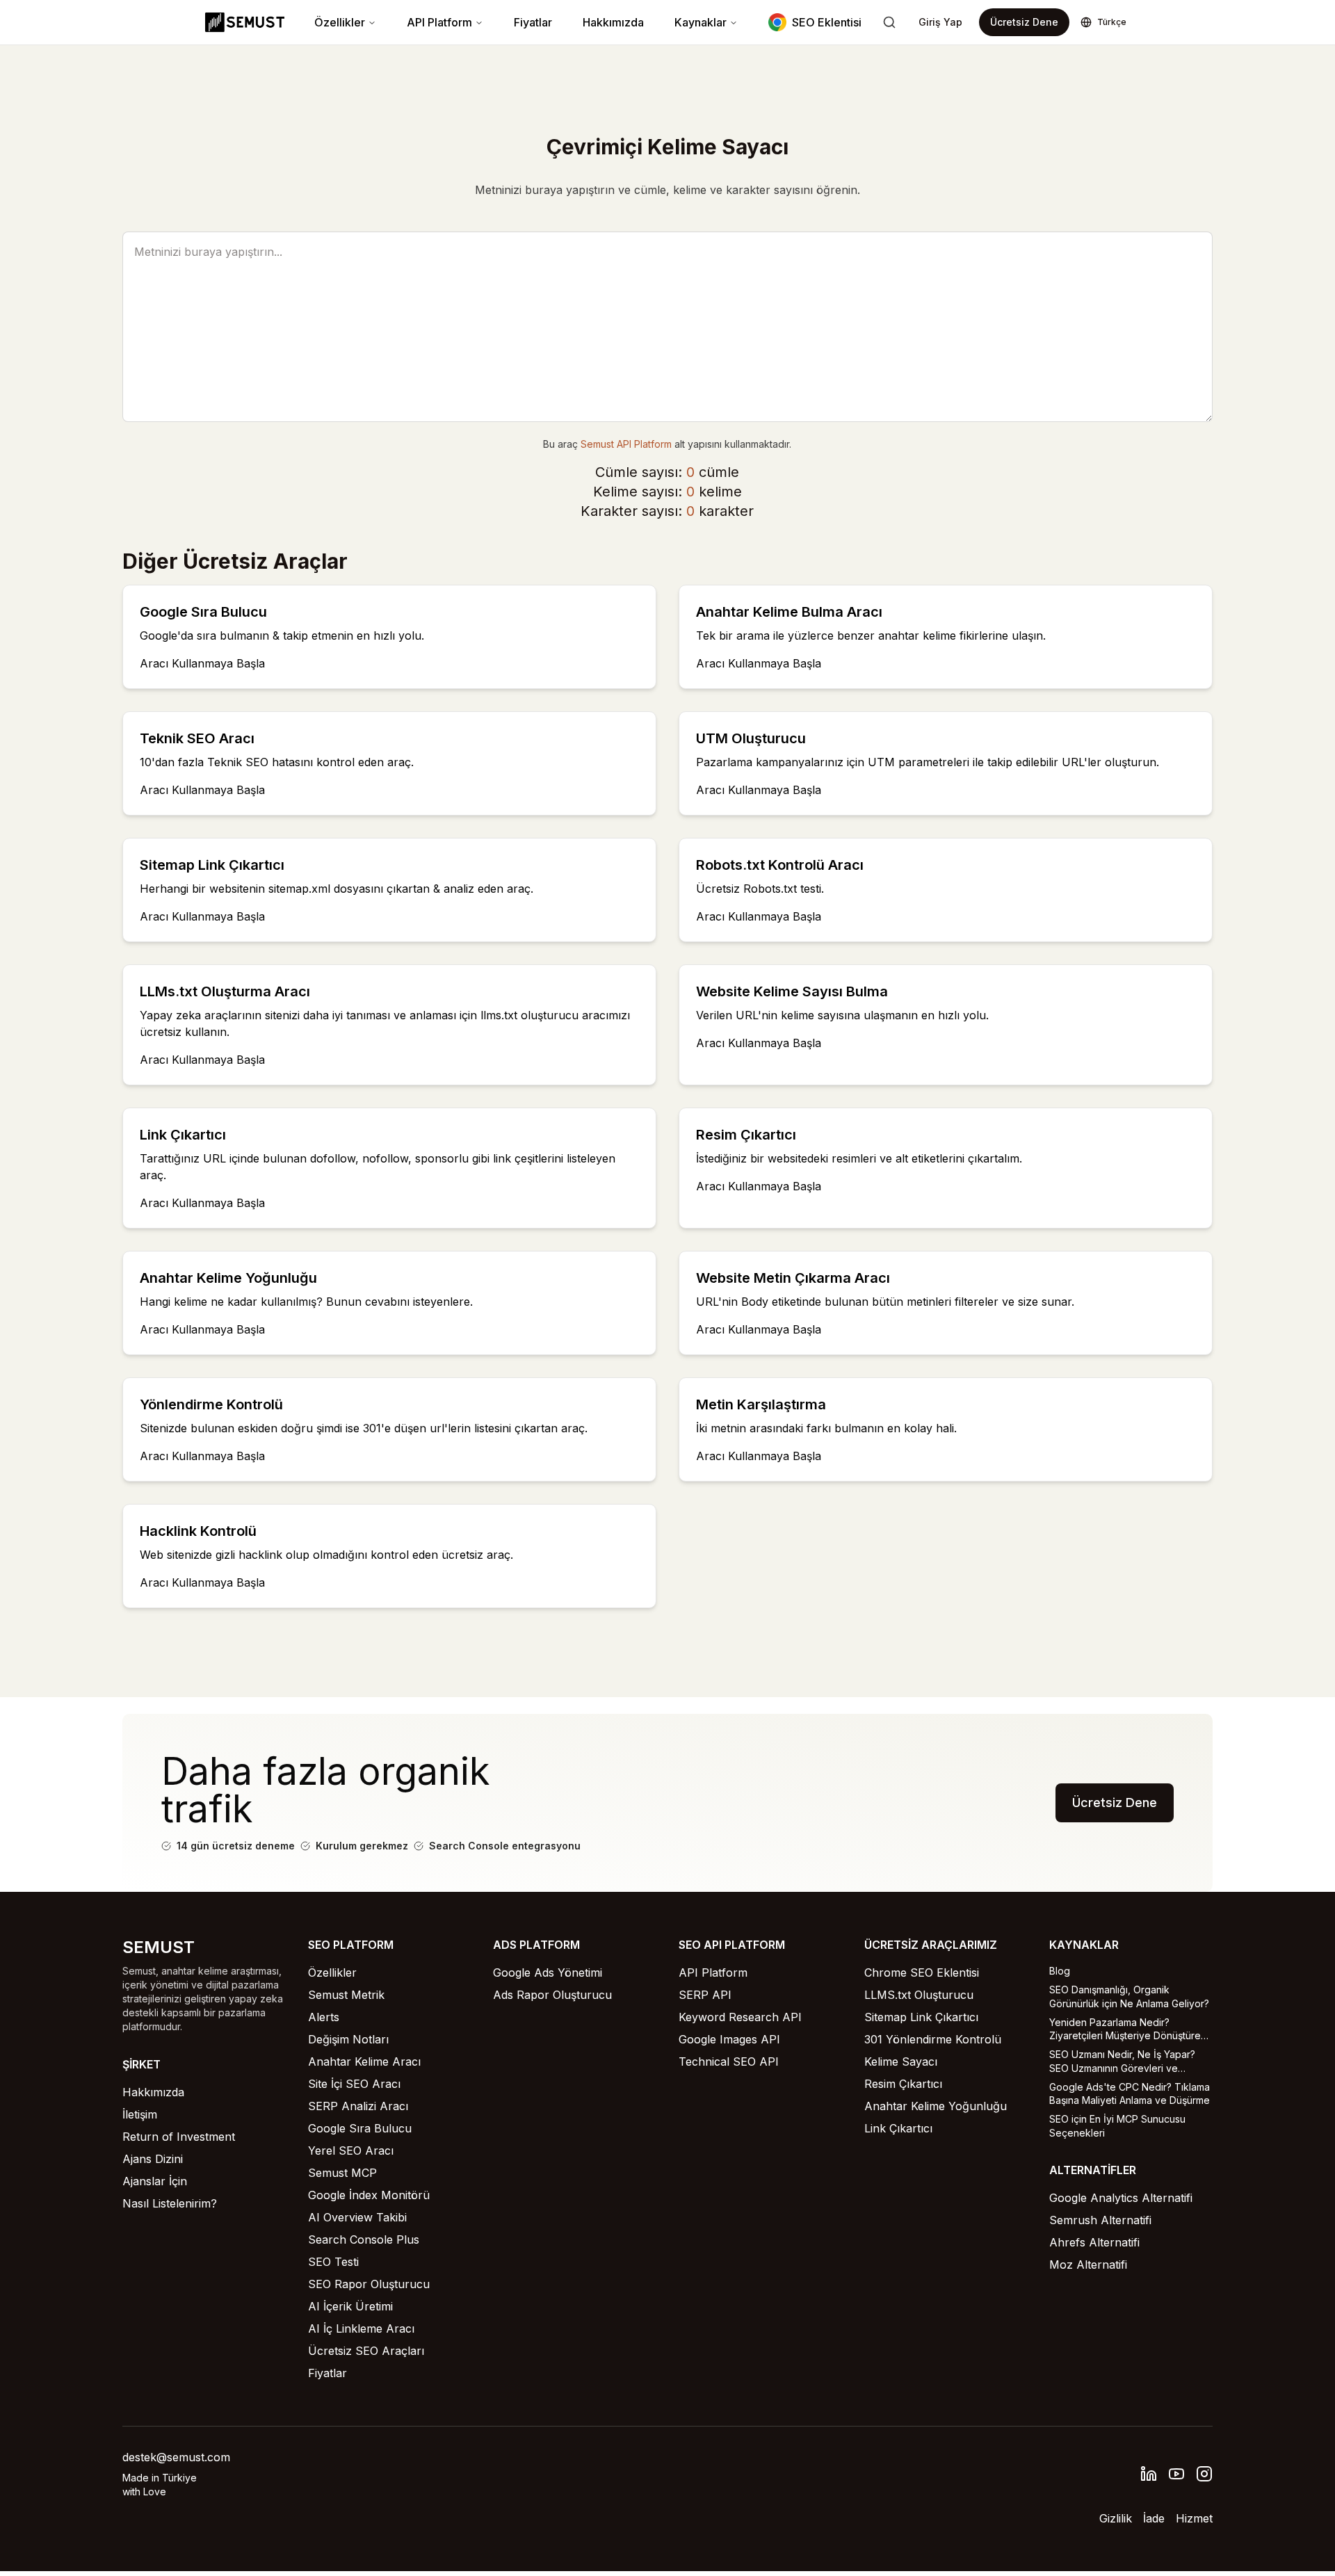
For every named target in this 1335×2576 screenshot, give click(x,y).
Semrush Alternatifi (1100, 2220)
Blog (1060, 1971)
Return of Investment (179, 2137)
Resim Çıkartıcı (903, 2084)
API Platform (439, 22)
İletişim (140, 2114)
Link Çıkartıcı (898, 2128)
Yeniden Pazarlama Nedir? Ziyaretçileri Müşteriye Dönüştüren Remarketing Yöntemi (1128, 2030)
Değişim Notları (348, 2039)
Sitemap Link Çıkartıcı (921, 2017)
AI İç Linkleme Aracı (361, 2328)
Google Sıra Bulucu (360, 2128)
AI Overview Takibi (357, 2217)
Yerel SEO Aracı (351, 2150)
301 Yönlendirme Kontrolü (933, 2039)
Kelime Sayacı (901, 2061)
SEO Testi (333, 2262)
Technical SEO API (729, 2061)
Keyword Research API (740, 2017)
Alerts (324, 2017)
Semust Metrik (346, 1995)
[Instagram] (1204, 2474)
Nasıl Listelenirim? (170, 2203)
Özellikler (340, 22)
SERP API (705, 1995)
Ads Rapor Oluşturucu (552, 1995)
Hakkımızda (613, 22)
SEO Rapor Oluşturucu (369, 2284)
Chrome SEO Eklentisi (922, 1972)
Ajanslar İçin (155, 2181)
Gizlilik (1116, 2518)
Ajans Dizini (153, 2159)
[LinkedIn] (1149, 2474)
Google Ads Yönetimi (548, 1972)
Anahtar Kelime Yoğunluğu (936, 2106)
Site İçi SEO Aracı (354, 2084)
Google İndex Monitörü (369, 2195)
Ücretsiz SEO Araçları (366, 2351)
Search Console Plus (364, 2239)
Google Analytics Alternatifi (1121, 2198)
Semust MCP (342, 2173)
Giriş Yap (940, 22)
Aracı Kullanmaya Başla (202, 663)
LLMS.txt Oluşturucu (919, 1995)
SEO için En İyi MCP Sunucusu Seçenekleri (1117, 2125)
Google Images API (729, 2039)
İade (1154, 2518)
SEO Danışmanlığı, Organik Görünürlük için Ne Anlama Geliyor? (1129, 1996)
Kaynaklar (701, 22)
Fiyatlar (533, 22)
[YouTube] (1176, 2474)
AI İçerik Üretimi (350, 2306)
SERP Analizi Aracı (358, 2106)
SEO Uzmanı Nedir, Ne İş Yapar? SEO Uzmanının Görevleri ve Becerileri (1122, 2061)
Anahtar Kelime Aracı (364, 2061)
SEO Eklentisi (827, 22)
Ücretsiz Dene (1024, 22)
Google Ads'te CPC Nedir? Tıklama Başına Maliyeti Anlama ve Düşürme (1130, 2093)
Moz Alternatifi (1088, 2265)
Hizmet (1194, 2518)
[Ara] (889, 22)
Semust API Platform (626, 444)
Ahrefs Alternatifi (1094, 2242)
